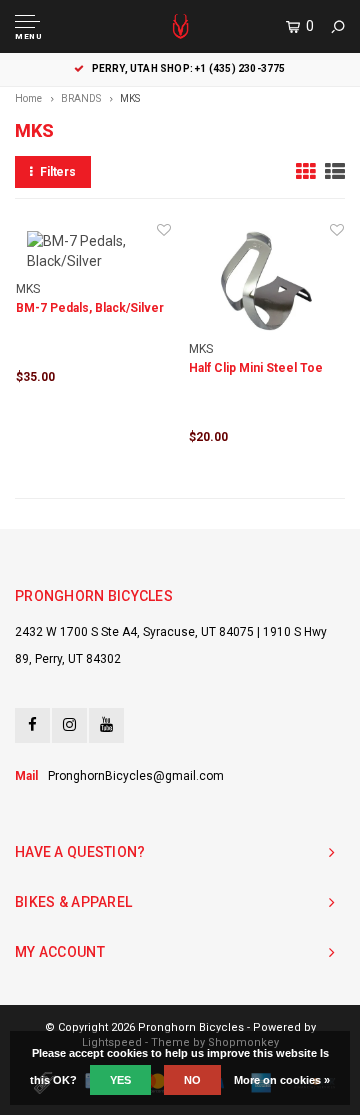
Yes (120, 1080)
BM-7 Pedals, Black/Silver (90, 308)
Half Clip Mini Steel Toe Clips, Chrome (256, 369)
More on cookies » (282, 1080)
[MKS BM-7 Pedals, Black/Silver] (93, 251)
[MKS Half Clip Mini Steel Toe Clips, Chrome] (266, 281)
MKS (130, 98)
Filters (58, 172)
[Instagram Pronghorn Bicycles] (69, 725)
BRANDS (81, 98)
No (192, 1080)
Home (28, 98)
